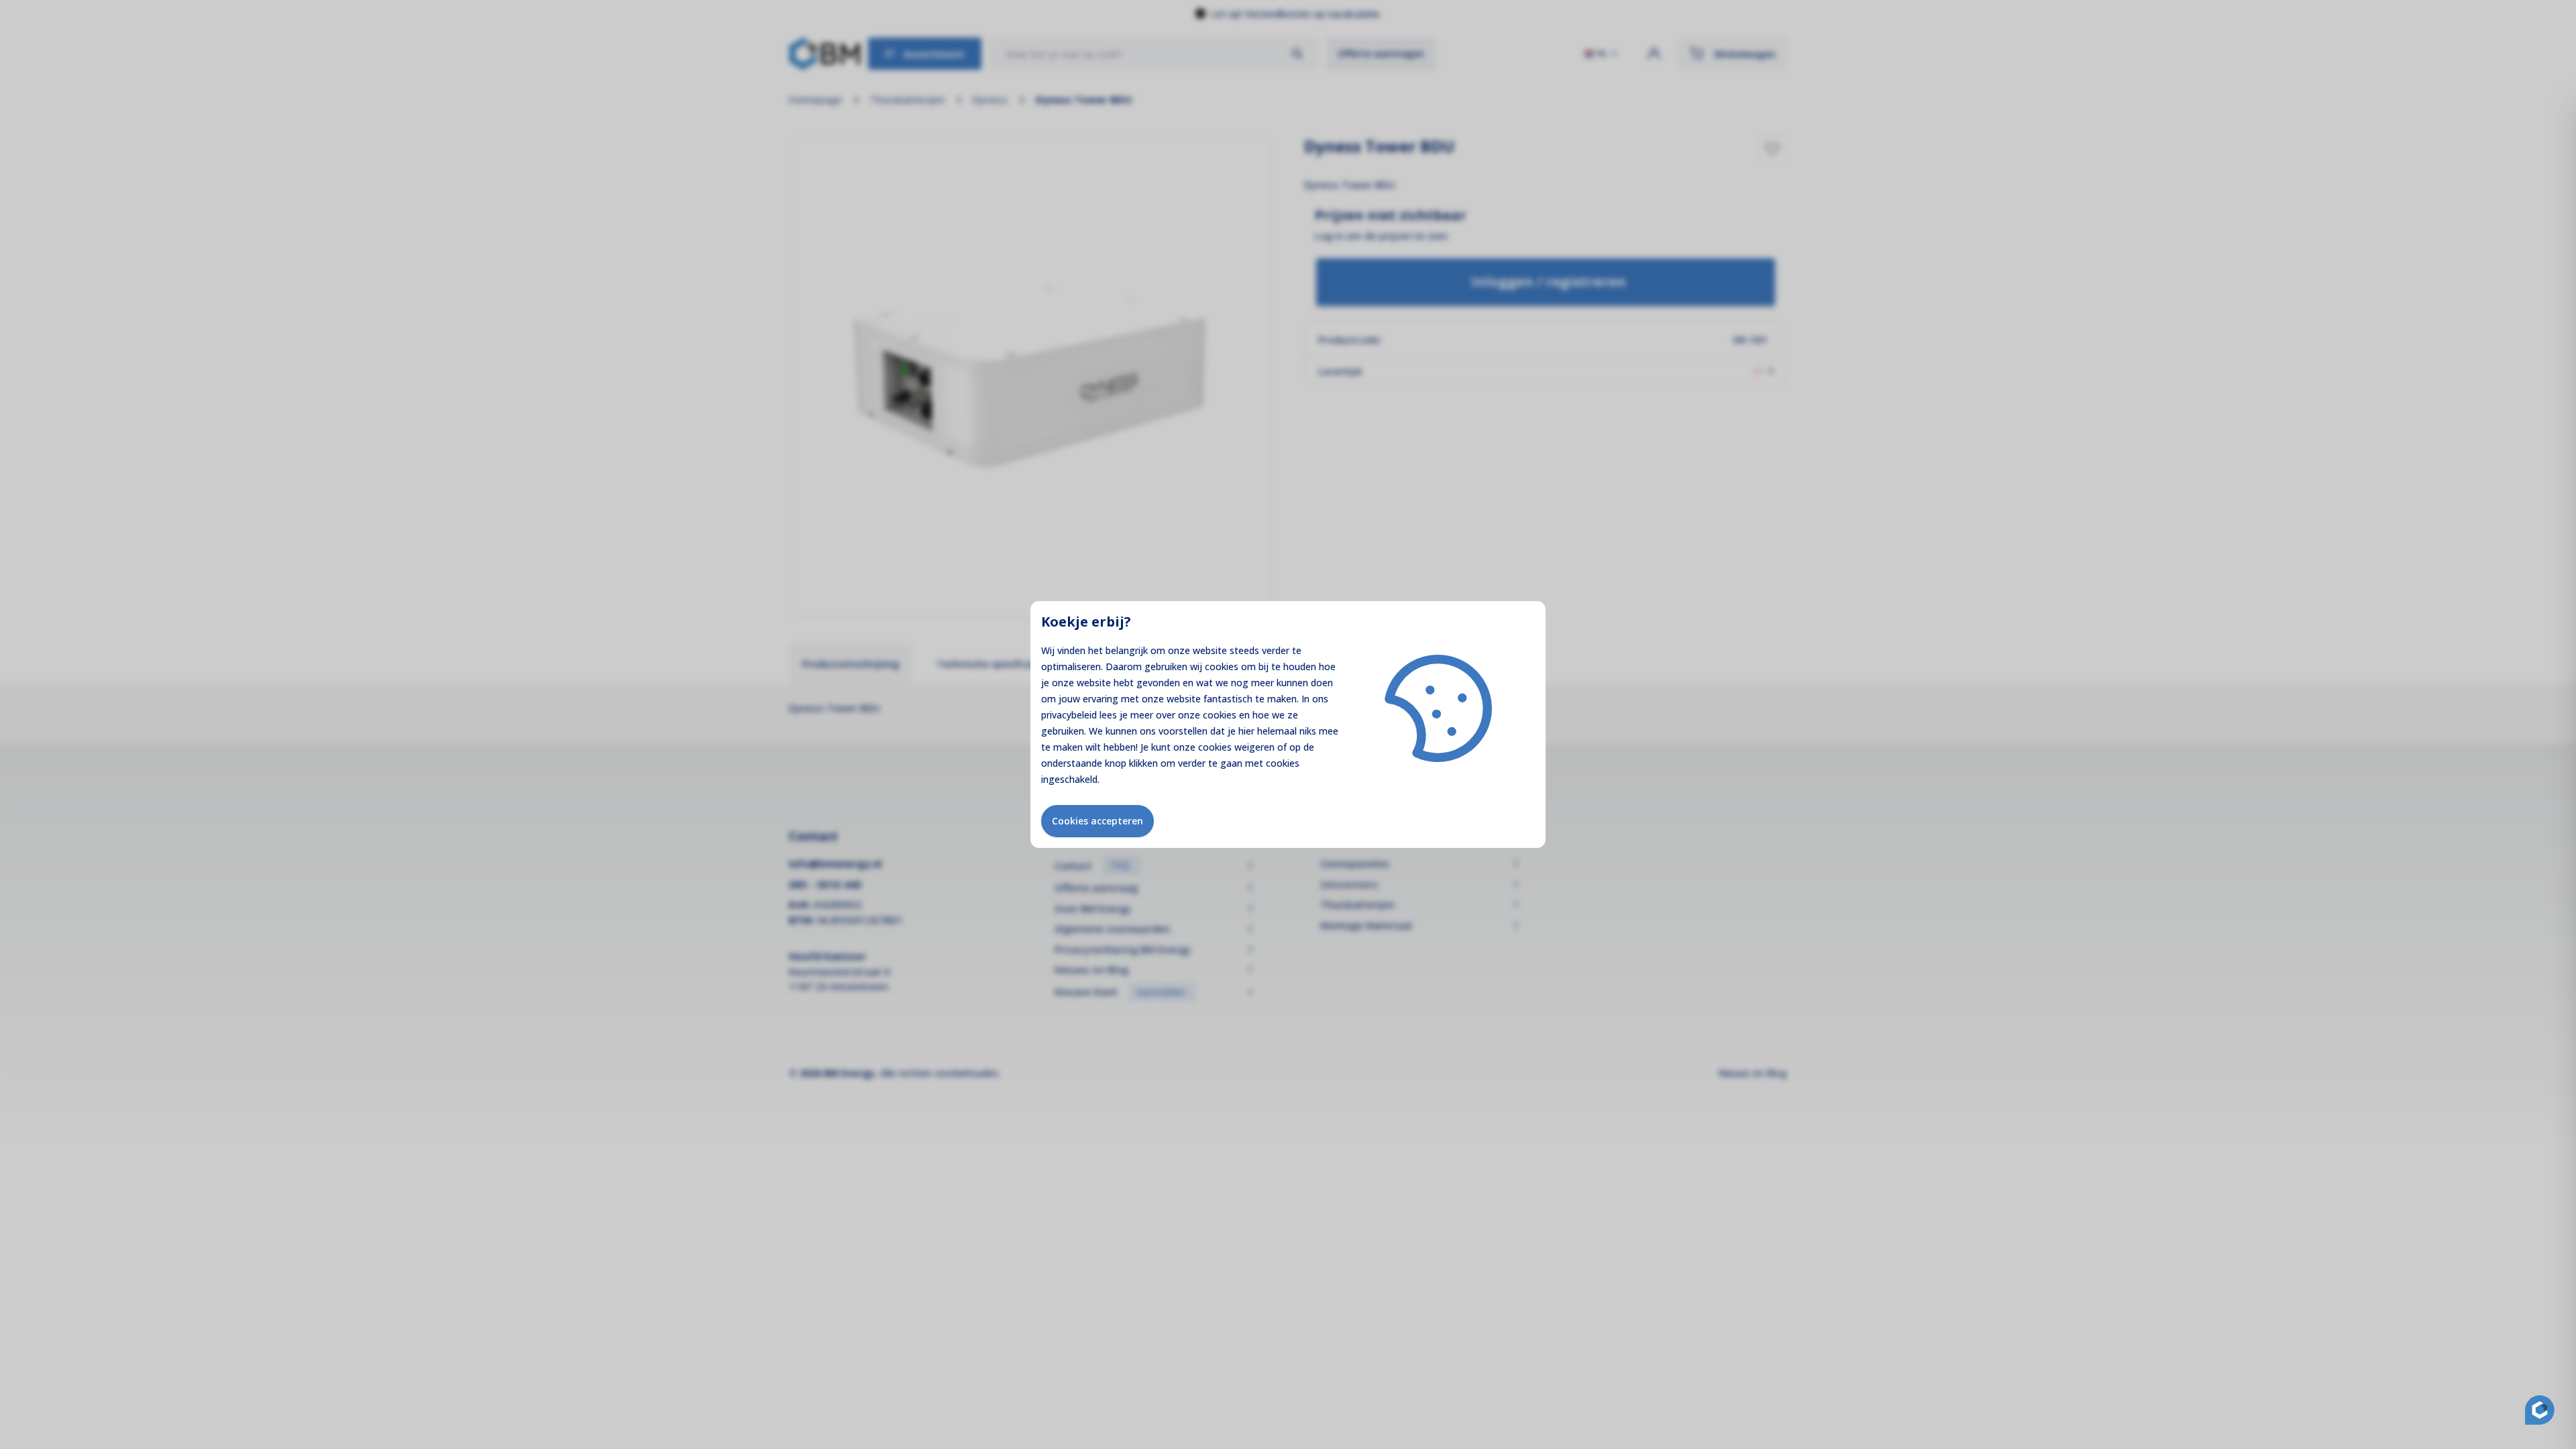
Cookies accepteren (1097, 821)
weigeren (1254, 747)
